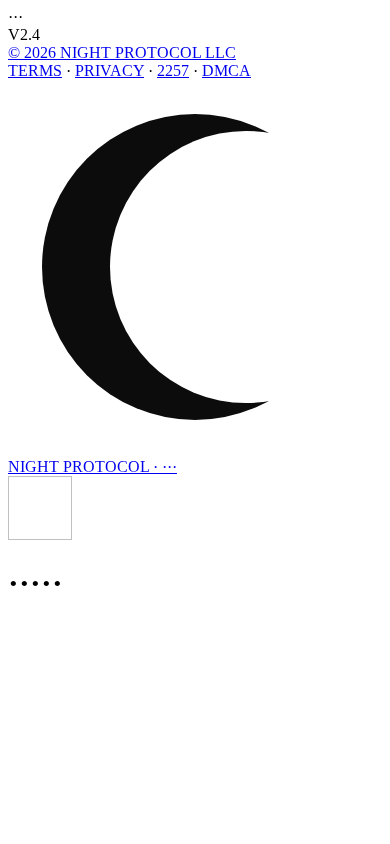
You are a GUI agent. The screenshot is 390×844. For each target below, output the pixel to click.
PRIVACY (109, 70)
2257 (173, 70)
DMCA (226, 70)
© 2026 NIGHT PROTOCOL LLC (122, 52)
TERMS (35, 70)
